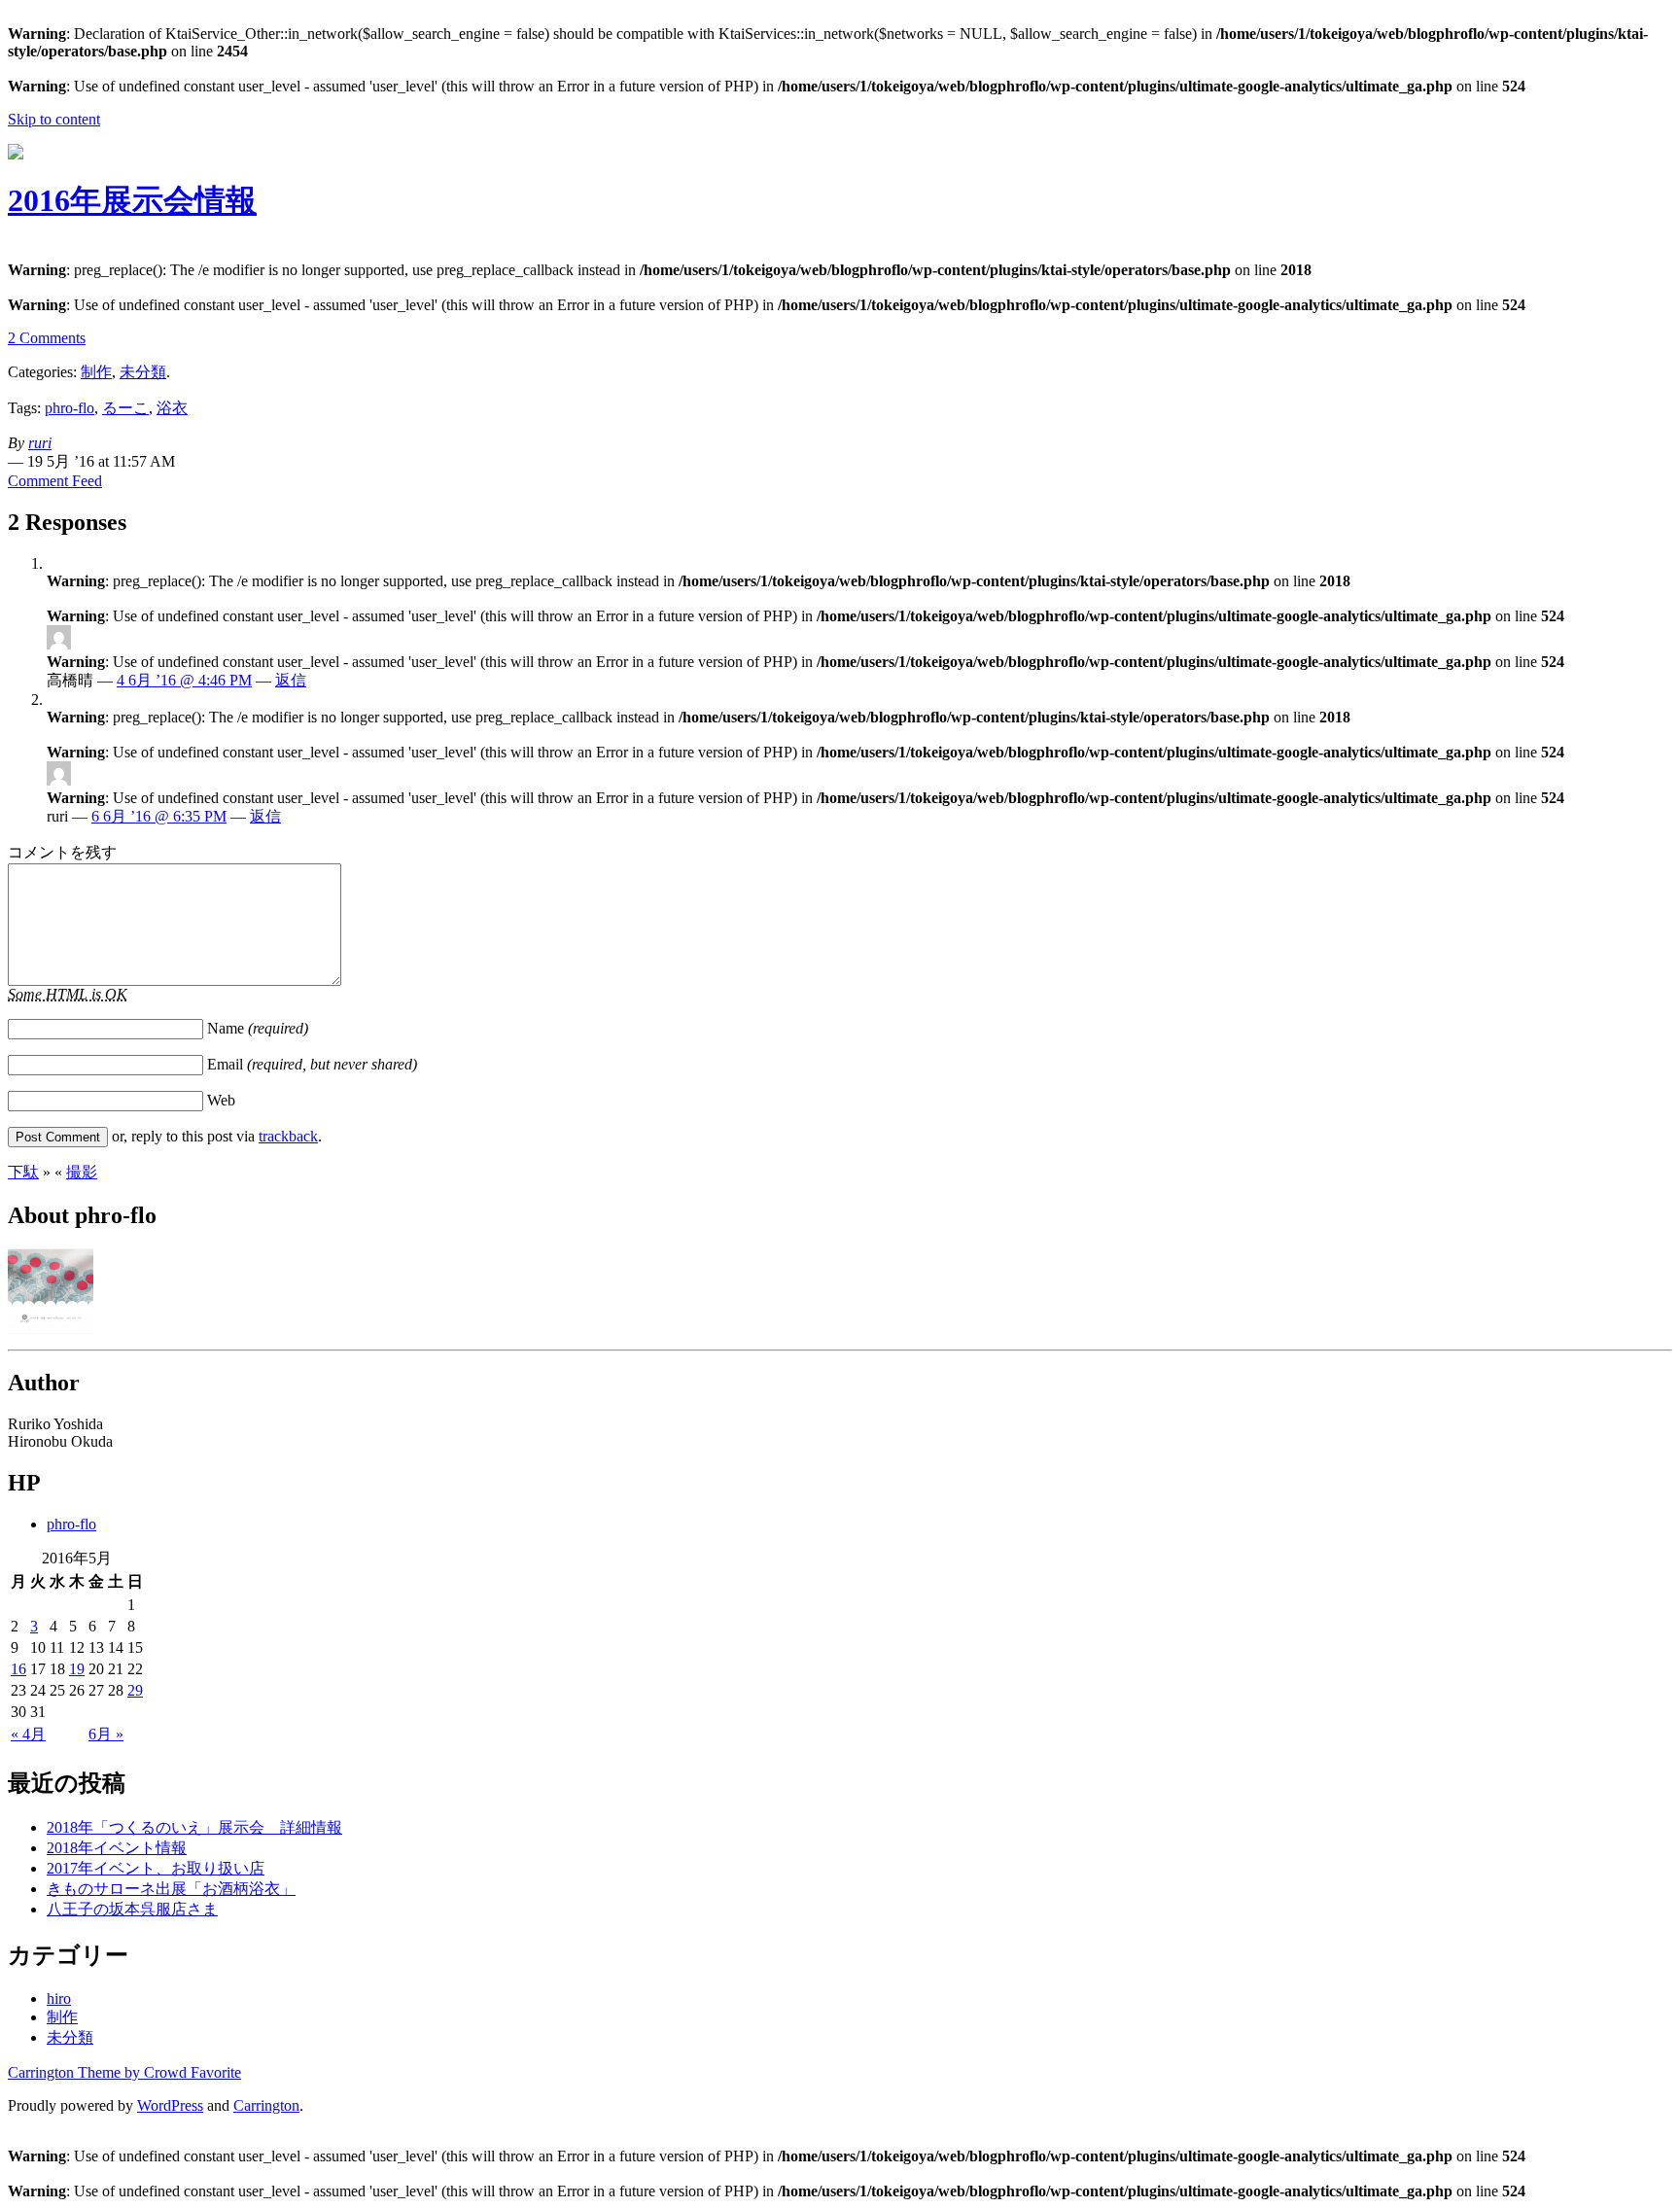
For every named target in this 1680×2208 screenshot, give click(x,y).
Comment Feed (55, 481)
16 (18, 1669)
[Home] (16, 154)
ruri (40, 443)
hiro (59, 1998)
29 (135, 1690)
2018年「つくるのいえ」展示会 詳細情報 (194, 1827)
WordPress (170, 2105)
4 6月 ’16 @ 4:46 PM (184, 680)
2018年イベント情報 (117, 1848)
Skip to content (54, 119)
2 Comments (47, 338)
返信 (291, 680)
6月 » (106, 1734)
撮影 (82, 1172)
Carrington (266, 2105)
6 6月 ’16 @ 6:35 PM (159, 816)
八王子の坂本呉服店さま (132, 1909)
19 (77, 1669)
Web (221, 1100)
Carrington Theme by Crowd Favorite (124, 2072)
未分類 (143, 372)
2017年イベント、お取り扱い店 (156, 1868)
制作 (96, 372)
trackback (288, 1136)
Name (258, 1028)
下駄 (23, 1172)
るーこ (125, 408)
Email (312, 1064)
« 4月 (28, 1734)
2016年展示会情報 (132, 200)
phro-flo (70, 408)
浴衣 (172, 408)
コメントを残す (62, 852)
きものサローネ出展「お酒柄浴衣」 (171, 1889)
